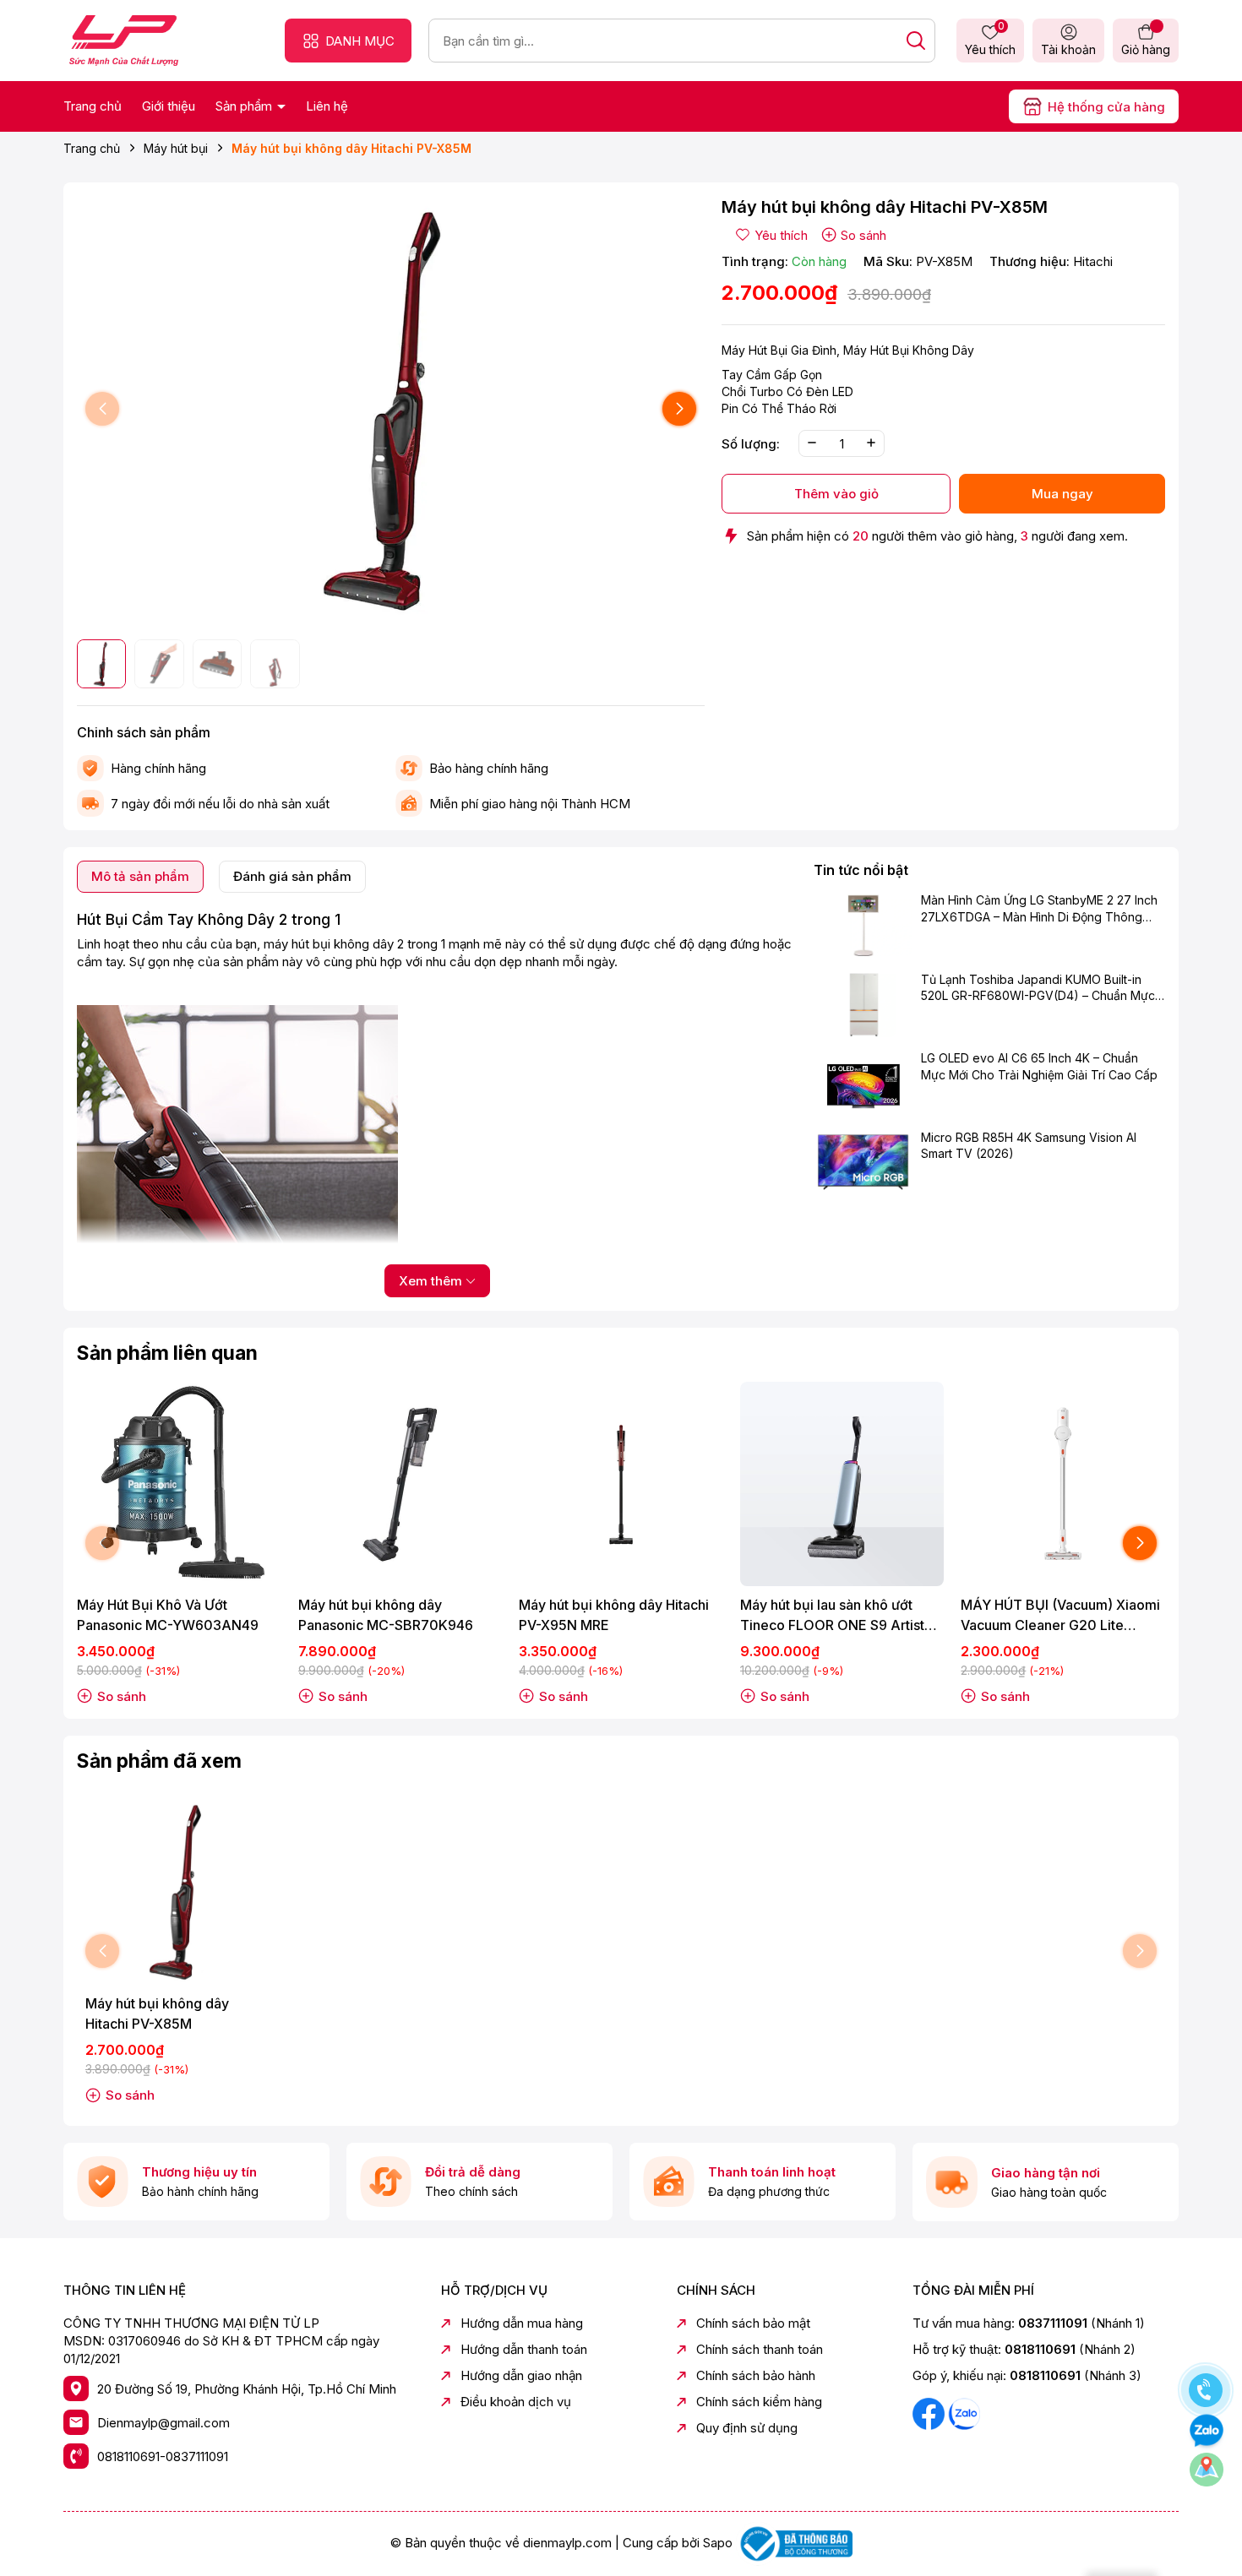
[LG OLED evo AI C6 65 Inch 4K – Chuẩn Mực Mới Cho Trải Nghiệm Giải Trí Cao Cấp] (863, 1083)
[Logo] (124, 39)
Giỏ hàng (1146, 49)
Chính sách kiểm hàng (759, 2402)
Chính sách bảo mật (753, 2323)
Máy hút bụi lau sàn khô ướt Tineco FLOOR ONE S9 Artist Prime (832, 1616)
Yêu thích (990, 40)
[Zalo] (964, 2413)
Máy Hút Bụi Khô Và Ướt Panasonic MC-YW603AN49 (168, 1615)
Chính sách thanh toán (760, 2349)
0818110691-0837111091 (163, 2456)
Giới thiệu (169, 106)
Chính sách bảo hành (756, 2375)
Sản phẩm (245, 106)
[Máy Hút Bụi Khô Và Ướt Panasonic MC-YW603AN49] (179, 1484)
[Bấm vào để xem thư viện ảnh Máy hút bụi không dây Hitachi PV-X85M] (391, 409)
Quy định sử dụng (747, 2428)
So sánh (863, 235)
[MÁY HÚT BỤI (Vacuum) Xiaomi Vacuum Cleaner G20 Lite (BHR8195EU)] (1063, 1484)
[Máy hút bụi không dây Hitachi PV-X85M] (179, 1892)
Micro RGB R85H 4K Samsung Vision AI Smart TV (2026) (1029, 1146)
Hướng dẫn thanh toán (524, 2349)
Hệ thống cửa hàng (1106, 107)
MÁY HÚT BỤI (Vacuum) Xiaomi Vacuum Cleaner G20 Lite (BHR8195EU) (1060, 1616)
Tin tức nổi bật (861, 870)
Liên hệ (327, 106)
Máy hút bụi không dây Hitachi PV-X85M (157, 2014)
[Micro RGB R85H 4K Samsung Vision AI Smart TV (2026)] (863, 1162)
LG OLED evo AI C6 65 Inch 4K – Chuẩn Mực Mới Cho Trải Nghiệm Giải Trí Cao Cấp (1039, 1066)
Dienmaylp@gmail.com (163, 2423)
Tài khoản (1068, 49)
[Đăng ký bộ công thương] (794, 2543)
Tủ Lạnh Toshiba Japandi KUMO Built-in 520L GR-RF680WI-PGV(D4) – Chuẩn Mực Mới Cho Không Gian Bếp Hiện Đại (1038, 988)
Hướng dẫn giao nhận (521, 2375)
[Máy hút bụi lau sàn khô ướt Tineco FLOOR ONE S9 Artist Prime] (842, 1484)
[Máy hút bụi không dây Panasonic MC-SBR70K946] (400, 1484)
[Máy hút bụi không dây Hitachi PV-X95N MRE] (621, 1484)
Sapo (718, 2543)
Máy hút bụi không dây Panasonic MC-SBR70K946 (386, 1615)
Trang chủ (93, 106)
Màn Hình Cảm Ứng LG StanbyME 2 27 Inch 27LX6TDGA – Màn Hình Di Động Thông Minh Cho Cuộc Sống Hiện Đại (1039, 910)
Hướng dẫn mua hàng (522, 2323)
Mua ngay (1062, 494)
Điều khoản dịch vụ (516, 2402)
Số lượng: (751, 443)
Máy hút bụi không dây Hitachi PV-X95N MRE (614, 1615)
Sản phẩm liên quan (167, 1353)
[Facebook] (930, 2413)
